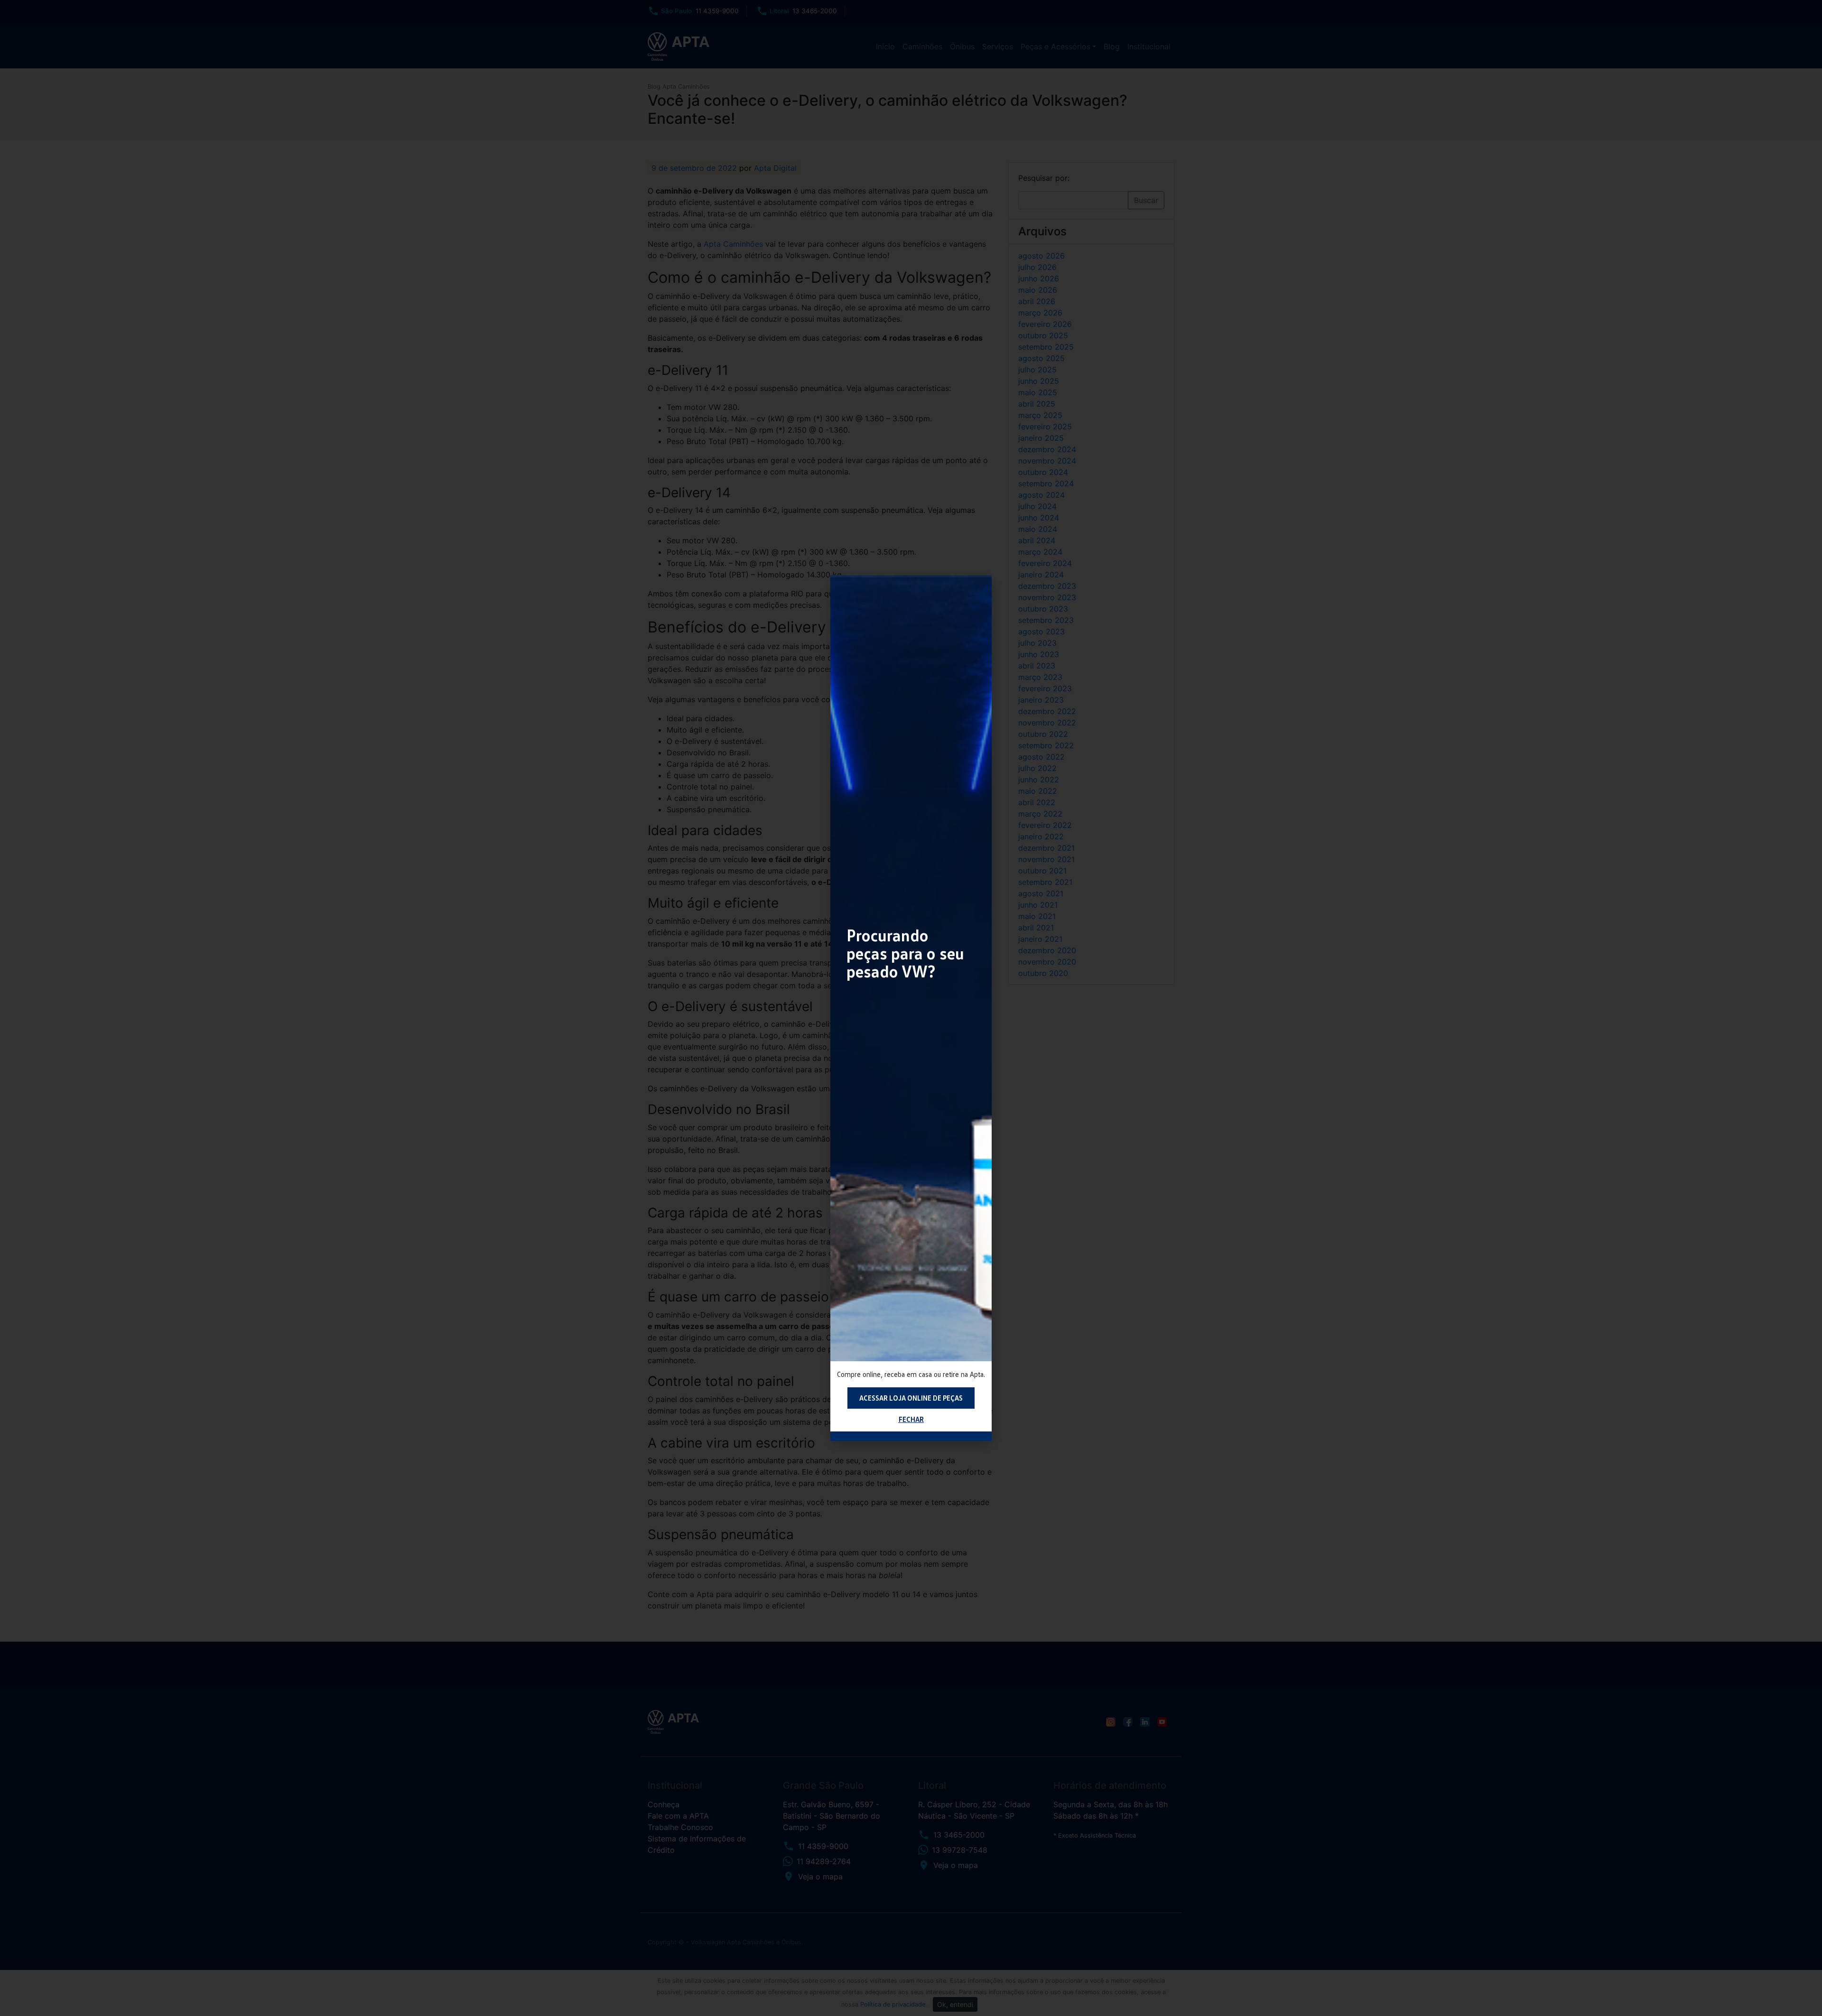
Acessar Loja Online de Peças (911, 1398)
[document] (911, 1008)
